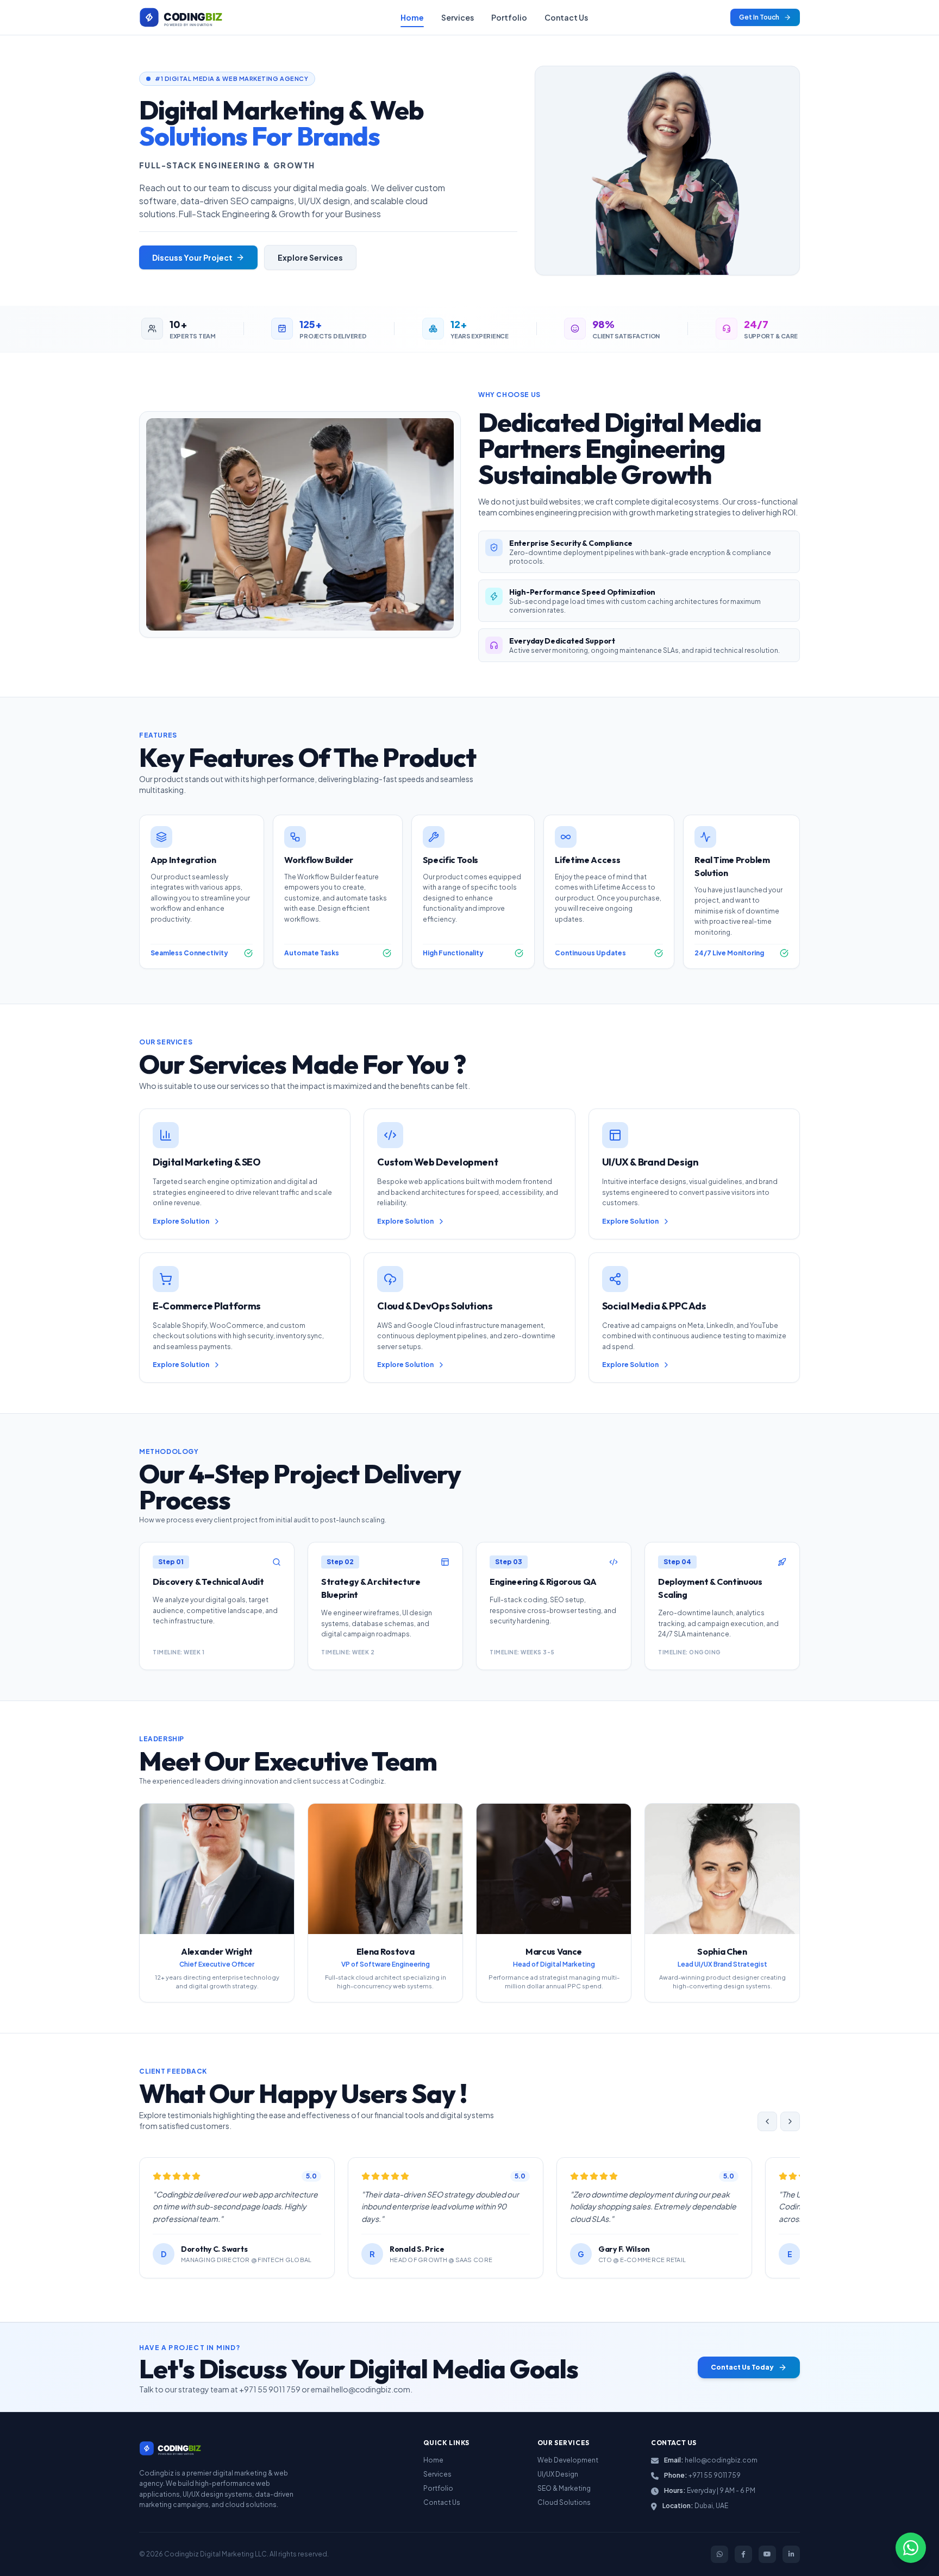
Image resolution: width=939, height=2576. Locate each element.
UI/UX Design (558, 2474)
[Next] (790, 2121)
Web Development (568, 2460)
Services (458, 17)
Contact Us (566, 17)
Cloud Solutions (564, 2502)
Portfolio (509, 17)
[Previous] (767, 2121)
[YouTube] (767, 2554)
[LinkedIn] (791, 2554)
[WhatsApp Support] (911, 2548)
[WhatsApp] (719, 2554)
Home (412, 17)
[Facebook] (743, 2554)
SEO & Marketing (564, 2488)
